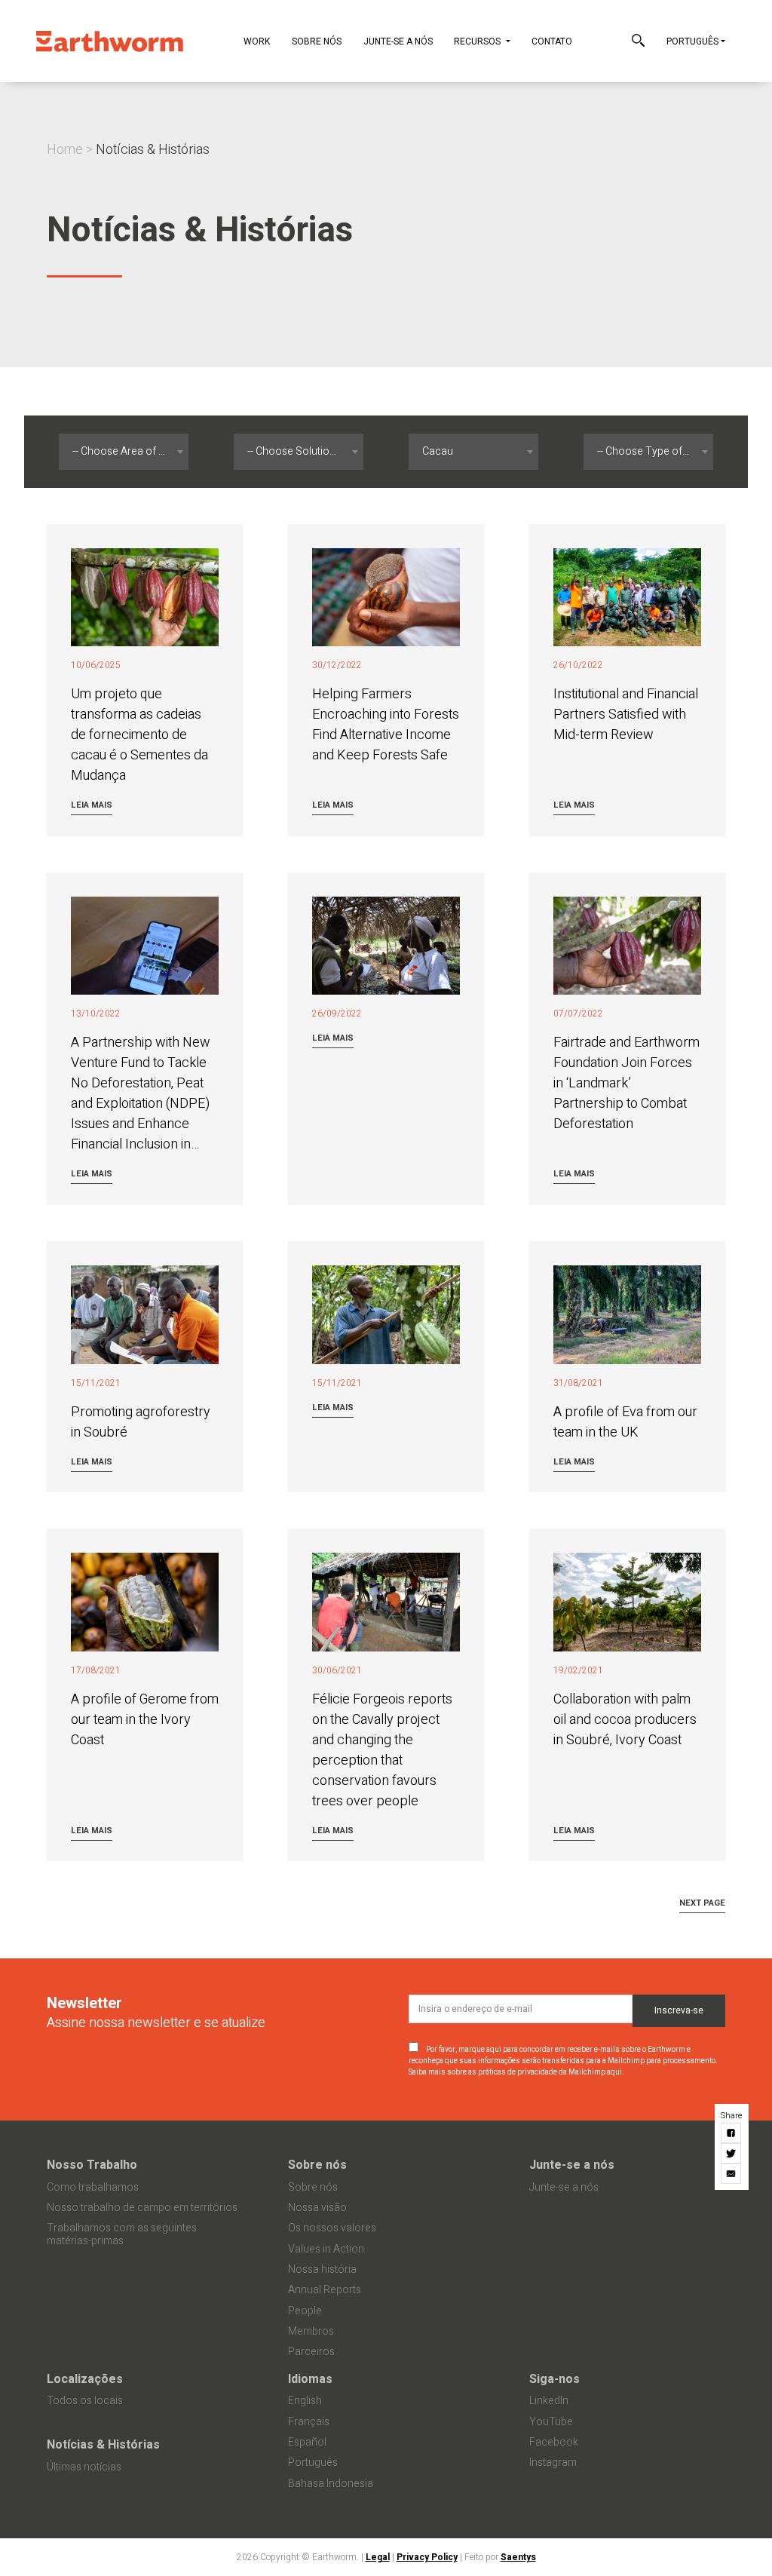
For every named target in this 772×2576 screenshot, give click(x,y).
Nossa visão (317, 2208)
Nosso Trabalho (92, 2165)
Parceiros (311, 2352)
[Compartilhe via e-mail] (732, 2174)
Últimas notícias (84, 2467)
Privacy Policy (427, 2557)
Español (307, 2442)
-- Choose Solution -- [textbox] (296, 451)
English (305, 2401)
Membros (311, 2331)
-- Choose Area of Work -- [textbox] (127, 451)
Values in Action (326, 2249)
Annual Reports (325, 2290)
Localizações (85, 2379)
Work (257, 41)
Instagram (553, 2463)
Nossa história (322, 2269)
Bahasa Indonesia (331, 2484)
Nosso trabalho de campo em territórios (142, 2208)
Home (65, 150)
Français (309, 2422)
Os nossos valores (332, 2228)
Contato (552, 41)
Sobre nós (317, 41)
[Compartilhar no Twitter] (732, 2153)
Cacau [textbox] (438, 451)
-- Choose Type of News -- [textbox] (652, 451)
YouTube (551, 2422)
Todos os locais (85, 2401)
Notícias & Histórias (103, 2445)
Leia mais (92, 805)
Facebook (554, 2442)
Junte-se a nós (398, 41)
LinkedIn (549, 2401)
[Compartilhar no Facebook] (732, 2133)
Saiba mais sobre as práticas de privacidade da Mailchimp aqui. (516, 2072)
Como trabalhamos (93, 2187)
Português (692, 41)
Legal (378, 2557)
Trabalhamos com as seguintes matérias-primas (122, 2234)
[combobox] (124, 452)
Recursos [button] (478, 41)
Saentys (518, 2557)
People (305, 2311)
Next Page (702, 1903)
